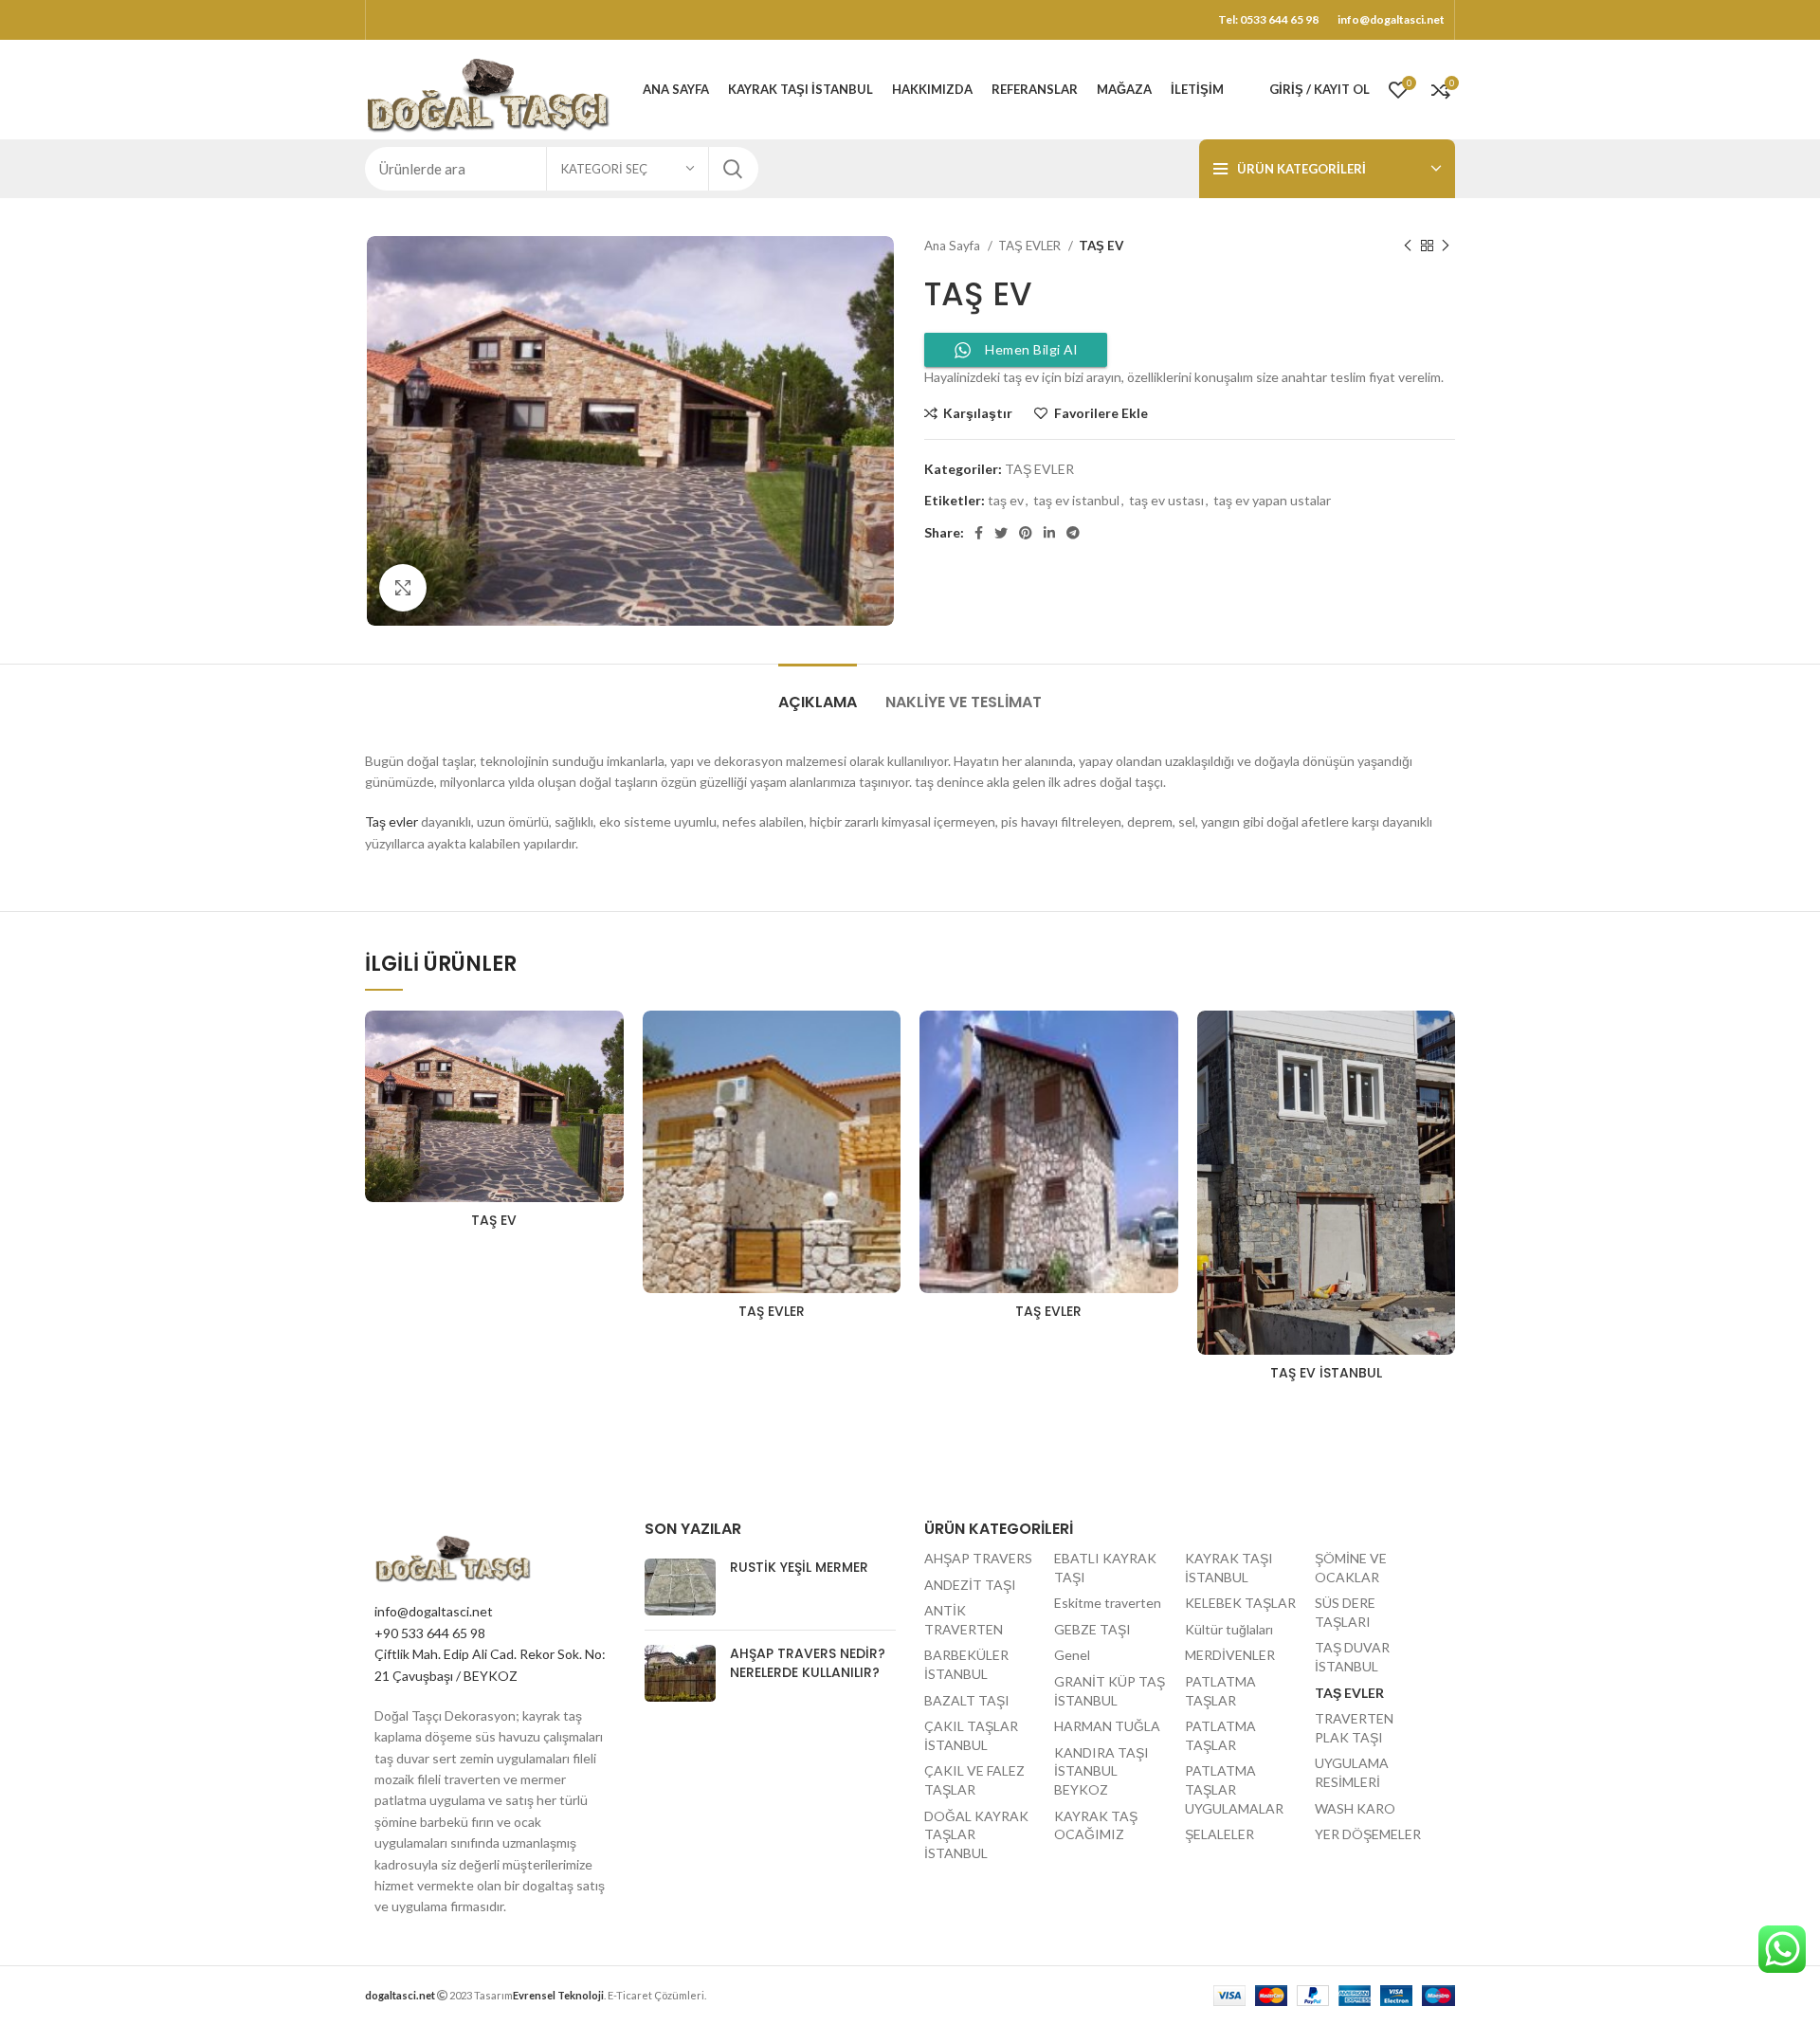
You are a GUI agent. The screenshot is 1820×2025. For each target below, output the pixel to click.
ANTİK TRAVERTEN (964, 1620)
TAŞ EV (494, 1220)
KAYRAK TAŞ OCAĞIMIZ (1096, 1825)
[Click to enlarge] (403, 588)
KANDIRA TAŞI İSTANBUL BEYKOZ (1101, 1771)
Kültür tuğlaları (1229, 1629)
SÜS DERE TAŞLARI (1345, 1612)
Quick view (610, 1084)
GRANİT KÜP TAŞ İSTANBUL (1110, 1691)
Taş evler (391, 821)
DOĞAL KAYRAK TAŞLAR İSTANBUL (976, 1834)
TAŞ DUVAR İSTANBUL (1352, 1657)
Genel (1072, 1655)
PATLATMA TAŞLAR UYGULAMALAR (1234, 1789)
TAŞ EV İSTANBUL (1326, 1373)
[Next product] (1446, 246)
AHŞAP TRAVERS (978, 1558)
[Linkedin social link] (1049, 533)
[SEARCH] (733, 169)
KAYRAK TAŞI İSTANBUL (1229, 1568)
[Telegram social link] (1073, 533)
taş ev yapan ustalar (1272, 500)
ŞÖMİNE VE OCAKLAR (1351, 1568)
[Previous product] (1408, 246)
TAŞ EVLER (1031, 246)
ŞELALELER (1219, 1834)
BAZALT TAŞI (967, 1700)
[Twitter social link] (1001, 533)
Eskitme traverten (1108, 1603)
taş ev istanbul (1076, 500)
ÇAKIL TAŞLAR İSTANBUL (971, 1735)
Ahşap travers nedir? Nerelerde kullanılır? (808, 1663)
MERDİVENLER (1230, 1655)
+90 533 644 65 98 (430, 1633)
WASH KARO (1355, 1808)
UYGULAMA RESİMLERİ (1352, 1772)
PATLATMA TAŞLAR (1220, 1691)
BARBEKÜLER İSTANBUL (966, 1664)
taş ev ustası (1166, 500)
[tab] (818, 693)
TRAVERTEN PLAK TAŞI (1354, 1728)
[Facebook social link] (979, 533)
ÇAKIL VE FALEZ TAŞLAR (974, 1780)
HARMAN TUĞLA (1107, 1726)
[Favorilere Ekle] (610, 1041)
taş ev (1006, 500)
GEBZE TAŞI (1092, 1629)
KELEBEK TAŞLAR (1240, 1603)
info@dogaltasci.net (434, 1611)
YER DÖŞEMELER (1368, 1834)
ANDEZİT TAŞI (970, 1585)
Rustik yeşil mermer (799, 1567)
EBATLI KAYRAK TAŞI (1105, 1568)
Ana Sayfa (954, 246)
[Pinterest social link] (1026, 533)
